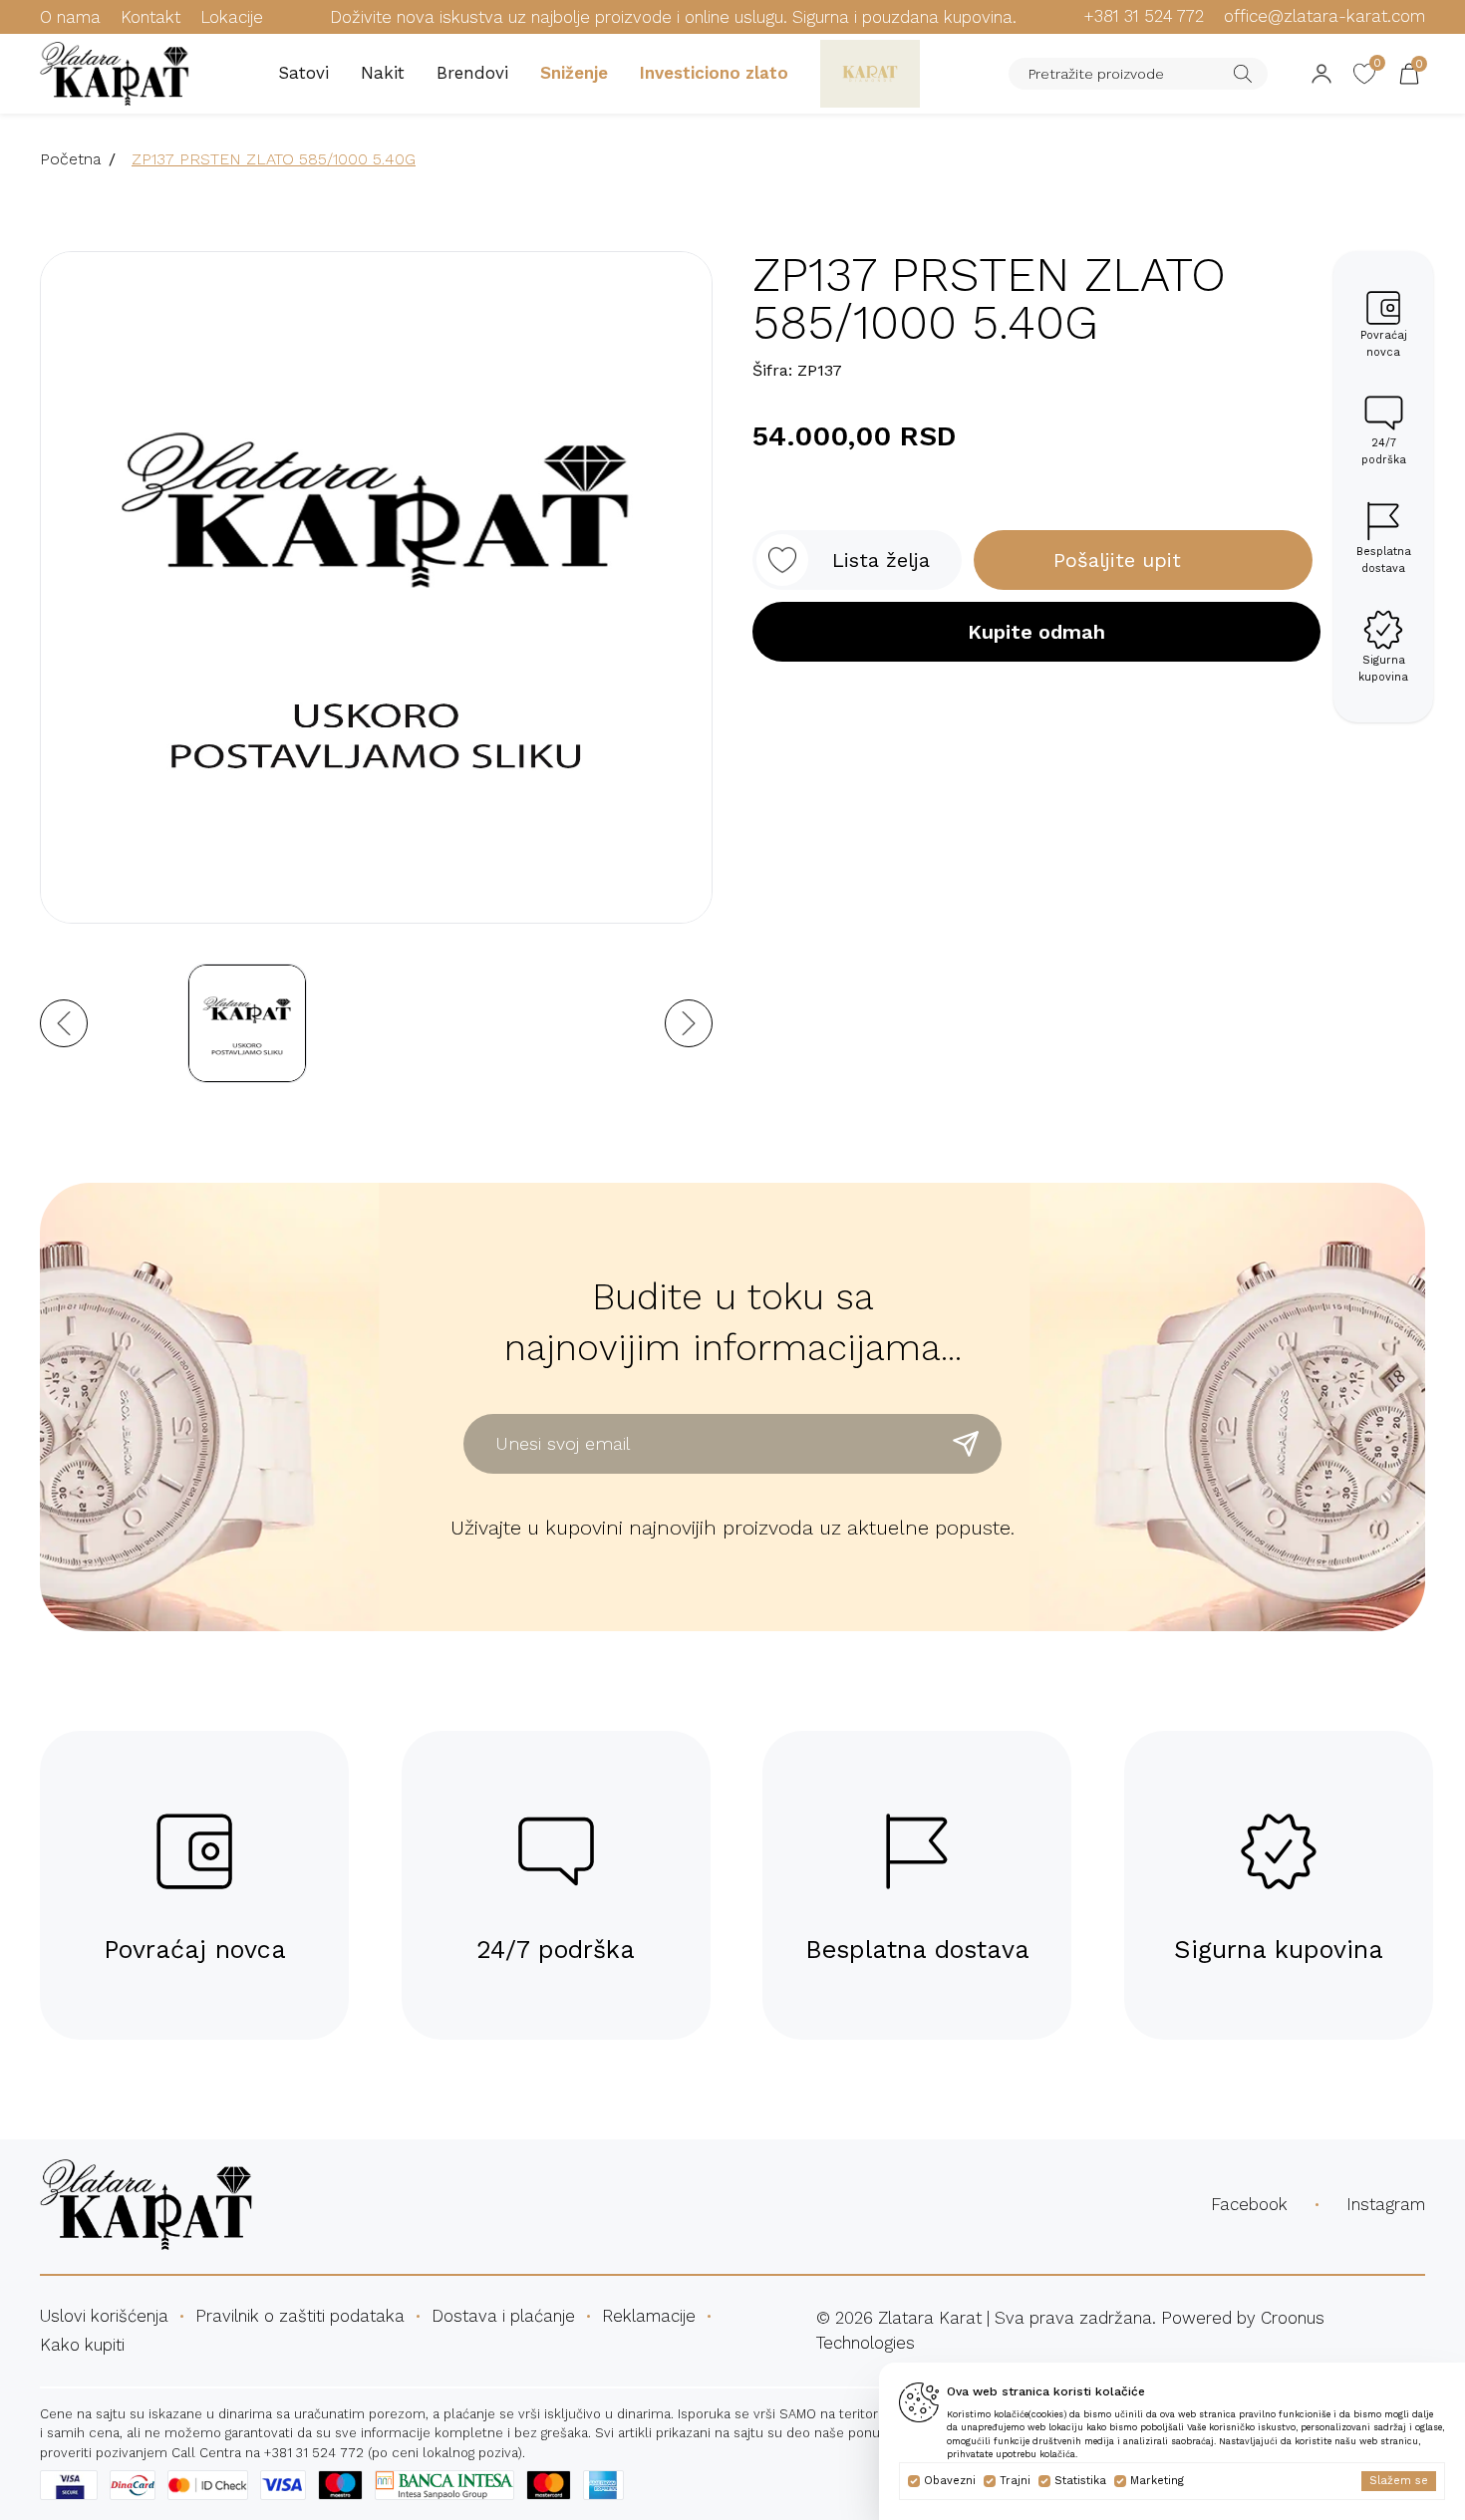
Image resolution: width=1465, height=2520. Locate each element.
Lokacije (232, 17)
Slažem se (1399, 2481)
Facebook (1249, 2204)
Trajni (1015, 2481)
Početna (70, 159)
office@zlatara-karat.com (1324, 16)
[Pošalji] (966, 1444)
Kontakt (150, 17)
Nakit (383, 73)
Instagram (1386, 2204)
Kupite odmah (1036, 632)
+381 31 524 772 (1144, 16)
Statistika (1080, 2481)
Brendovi (472, 73)
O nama (70, 17)
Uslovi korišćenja (104, 2316)
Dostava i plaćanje (503, 2316)
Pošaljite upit (1117, 560)
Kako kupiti (82, 2345)
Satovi (303, 73)
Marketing (1157, 2481)
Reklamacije (649, 2316)
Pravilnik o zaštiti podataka (300, 2316)
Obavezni (950, 2481)
